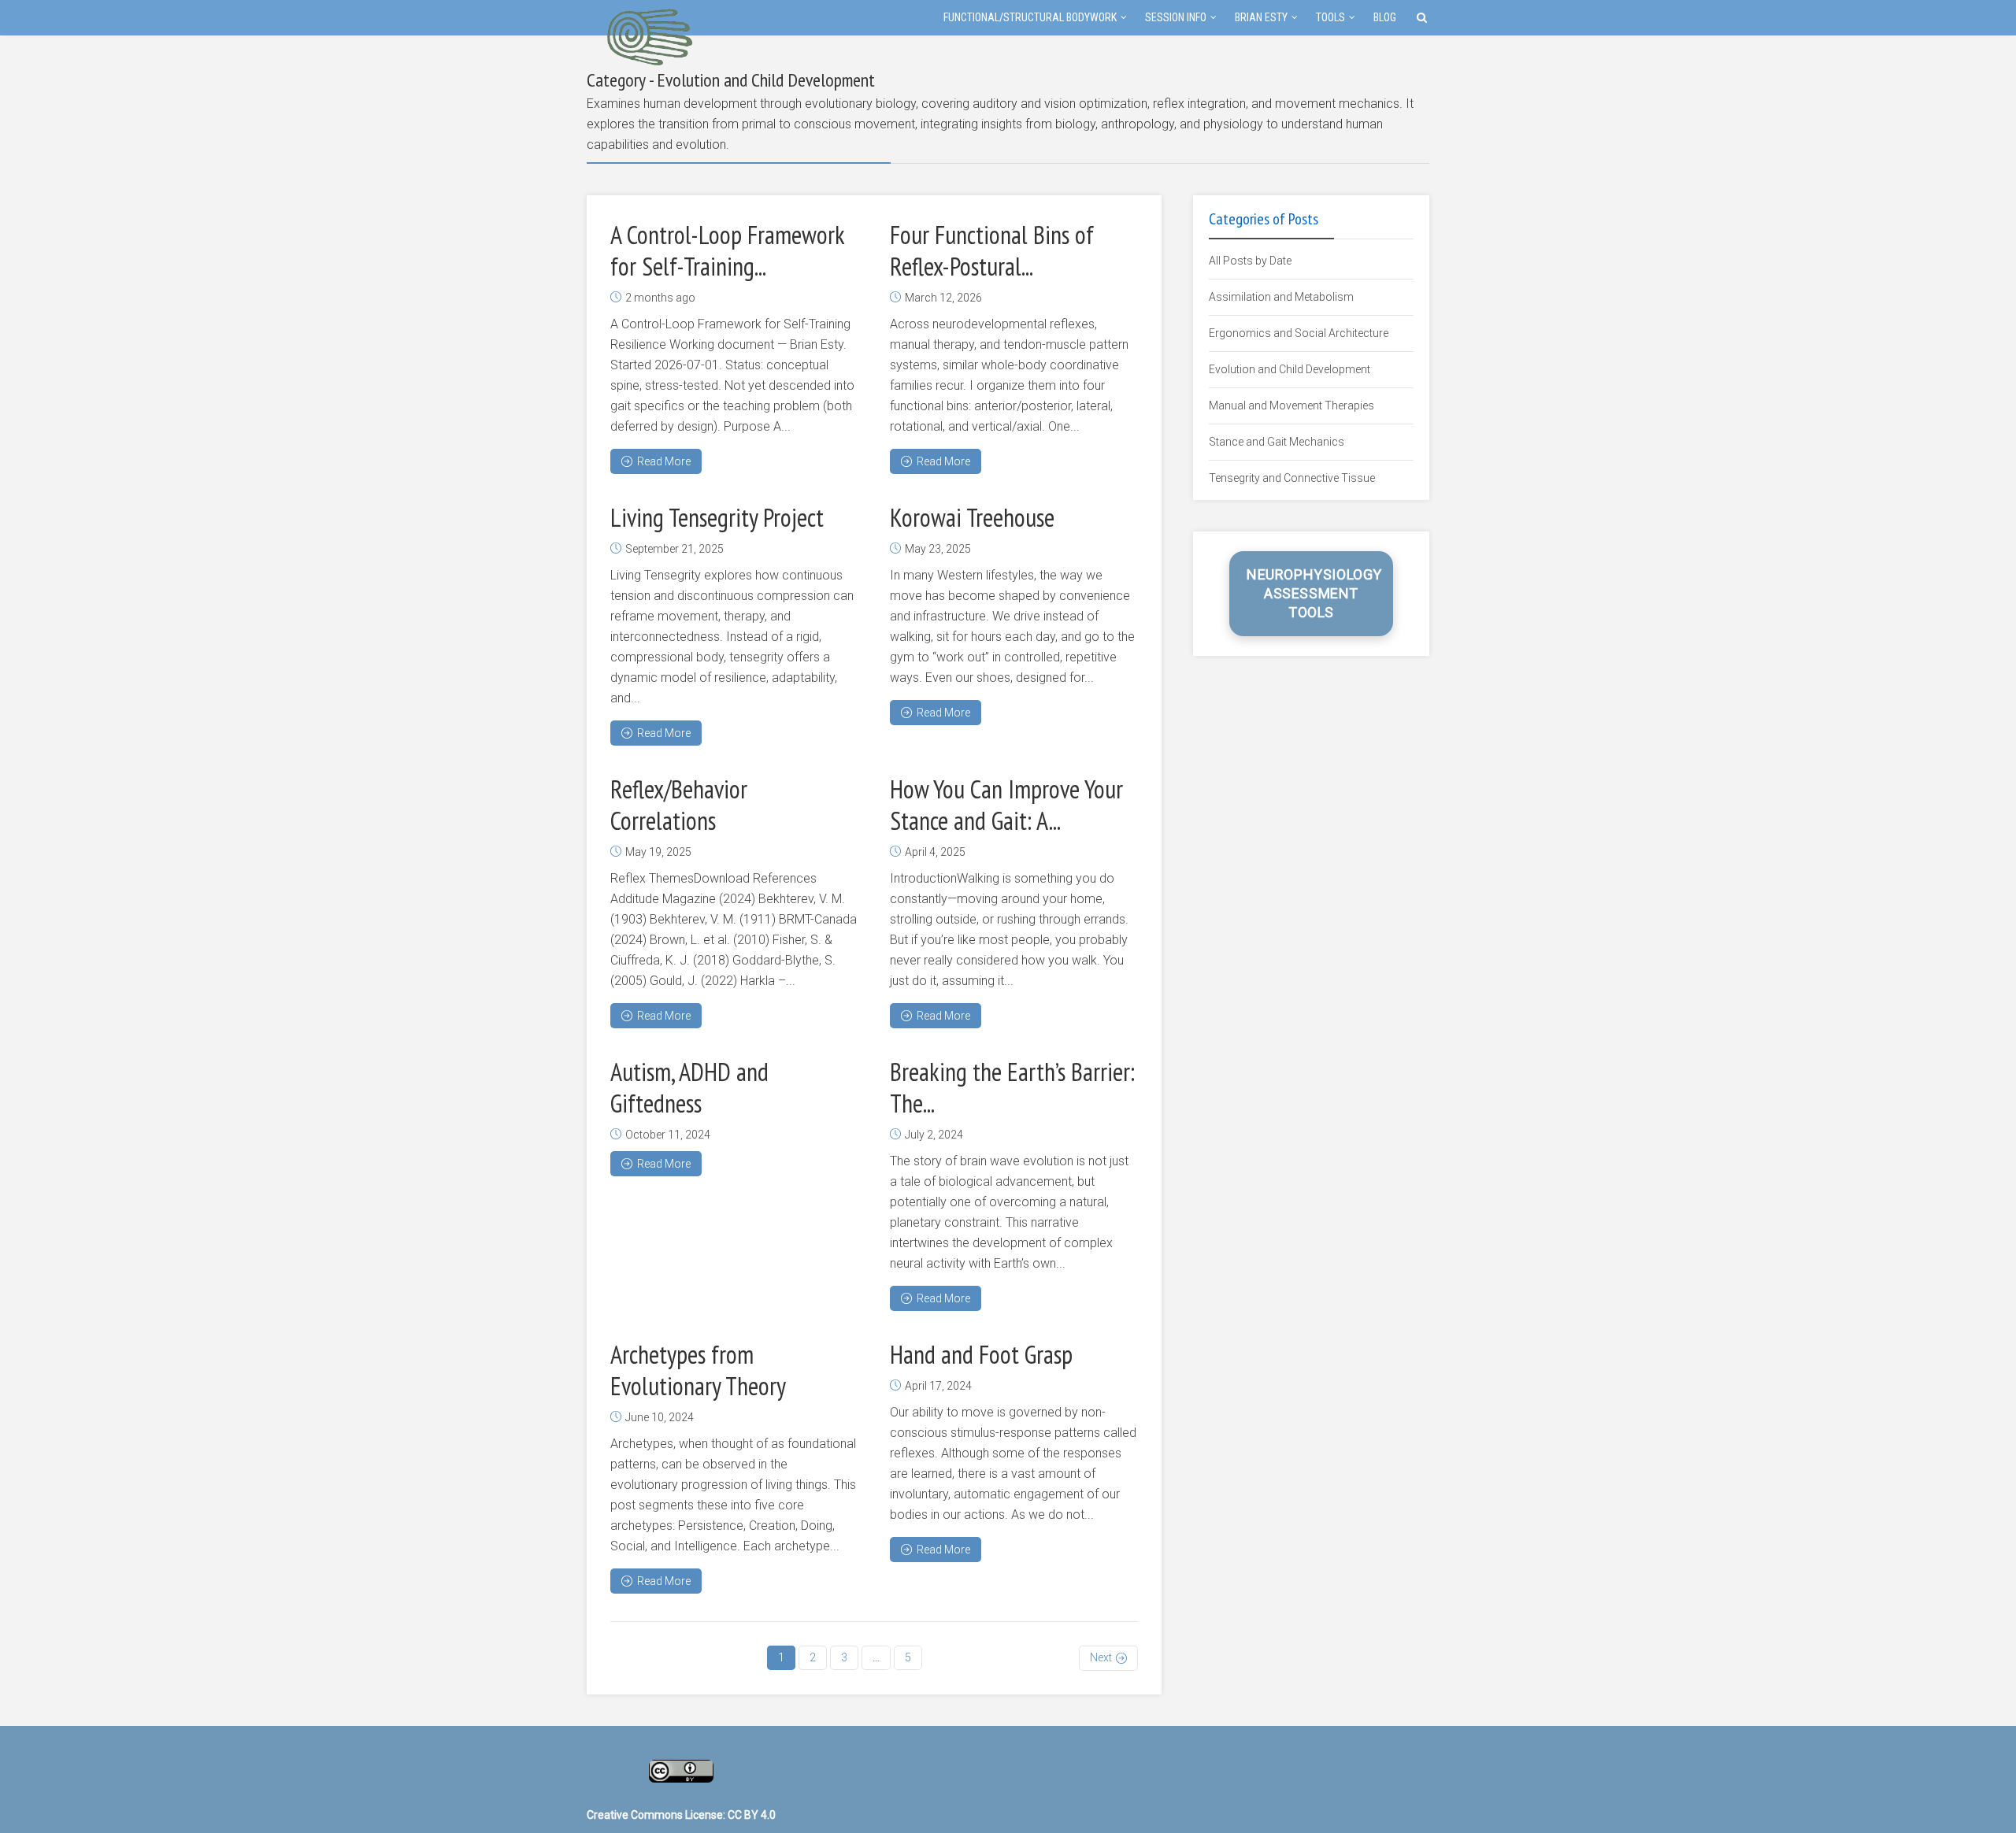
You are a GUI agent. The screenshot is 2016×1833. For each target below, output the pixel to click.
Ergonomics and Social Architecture (1299, 333)
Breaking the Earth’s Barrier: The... (1012, 1087)
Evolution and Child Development (1290, 369)
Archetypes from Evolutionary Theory (698, 1370)
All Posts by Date (1250, 261)
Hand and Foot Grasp (981, 1354)
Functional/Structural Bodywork (1030, 17)
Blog (1385, 17)
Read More (664, 461)
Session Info (1176, 17)
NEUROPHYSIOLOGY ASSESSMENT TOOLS (1314, 593)
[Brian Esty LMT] (649, 35)
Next (1101, 1657)
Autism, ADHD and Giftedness (689, 1087)
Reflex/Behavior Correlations (679, 805)
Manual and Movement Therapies (1291, 405)
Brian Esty (1261, 17)
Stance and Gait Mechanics (1277, 442)
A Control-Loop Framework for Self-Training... (727, 250)
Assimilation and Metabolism (1281, 297)
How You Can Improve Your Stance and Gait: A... (1006, 805)
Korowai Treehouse (972, 517)
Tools (1330, 17)
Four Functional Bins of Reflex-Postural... (992, 250)
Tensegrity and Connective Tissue (1292, 478)
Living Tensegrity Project (717, 517)
